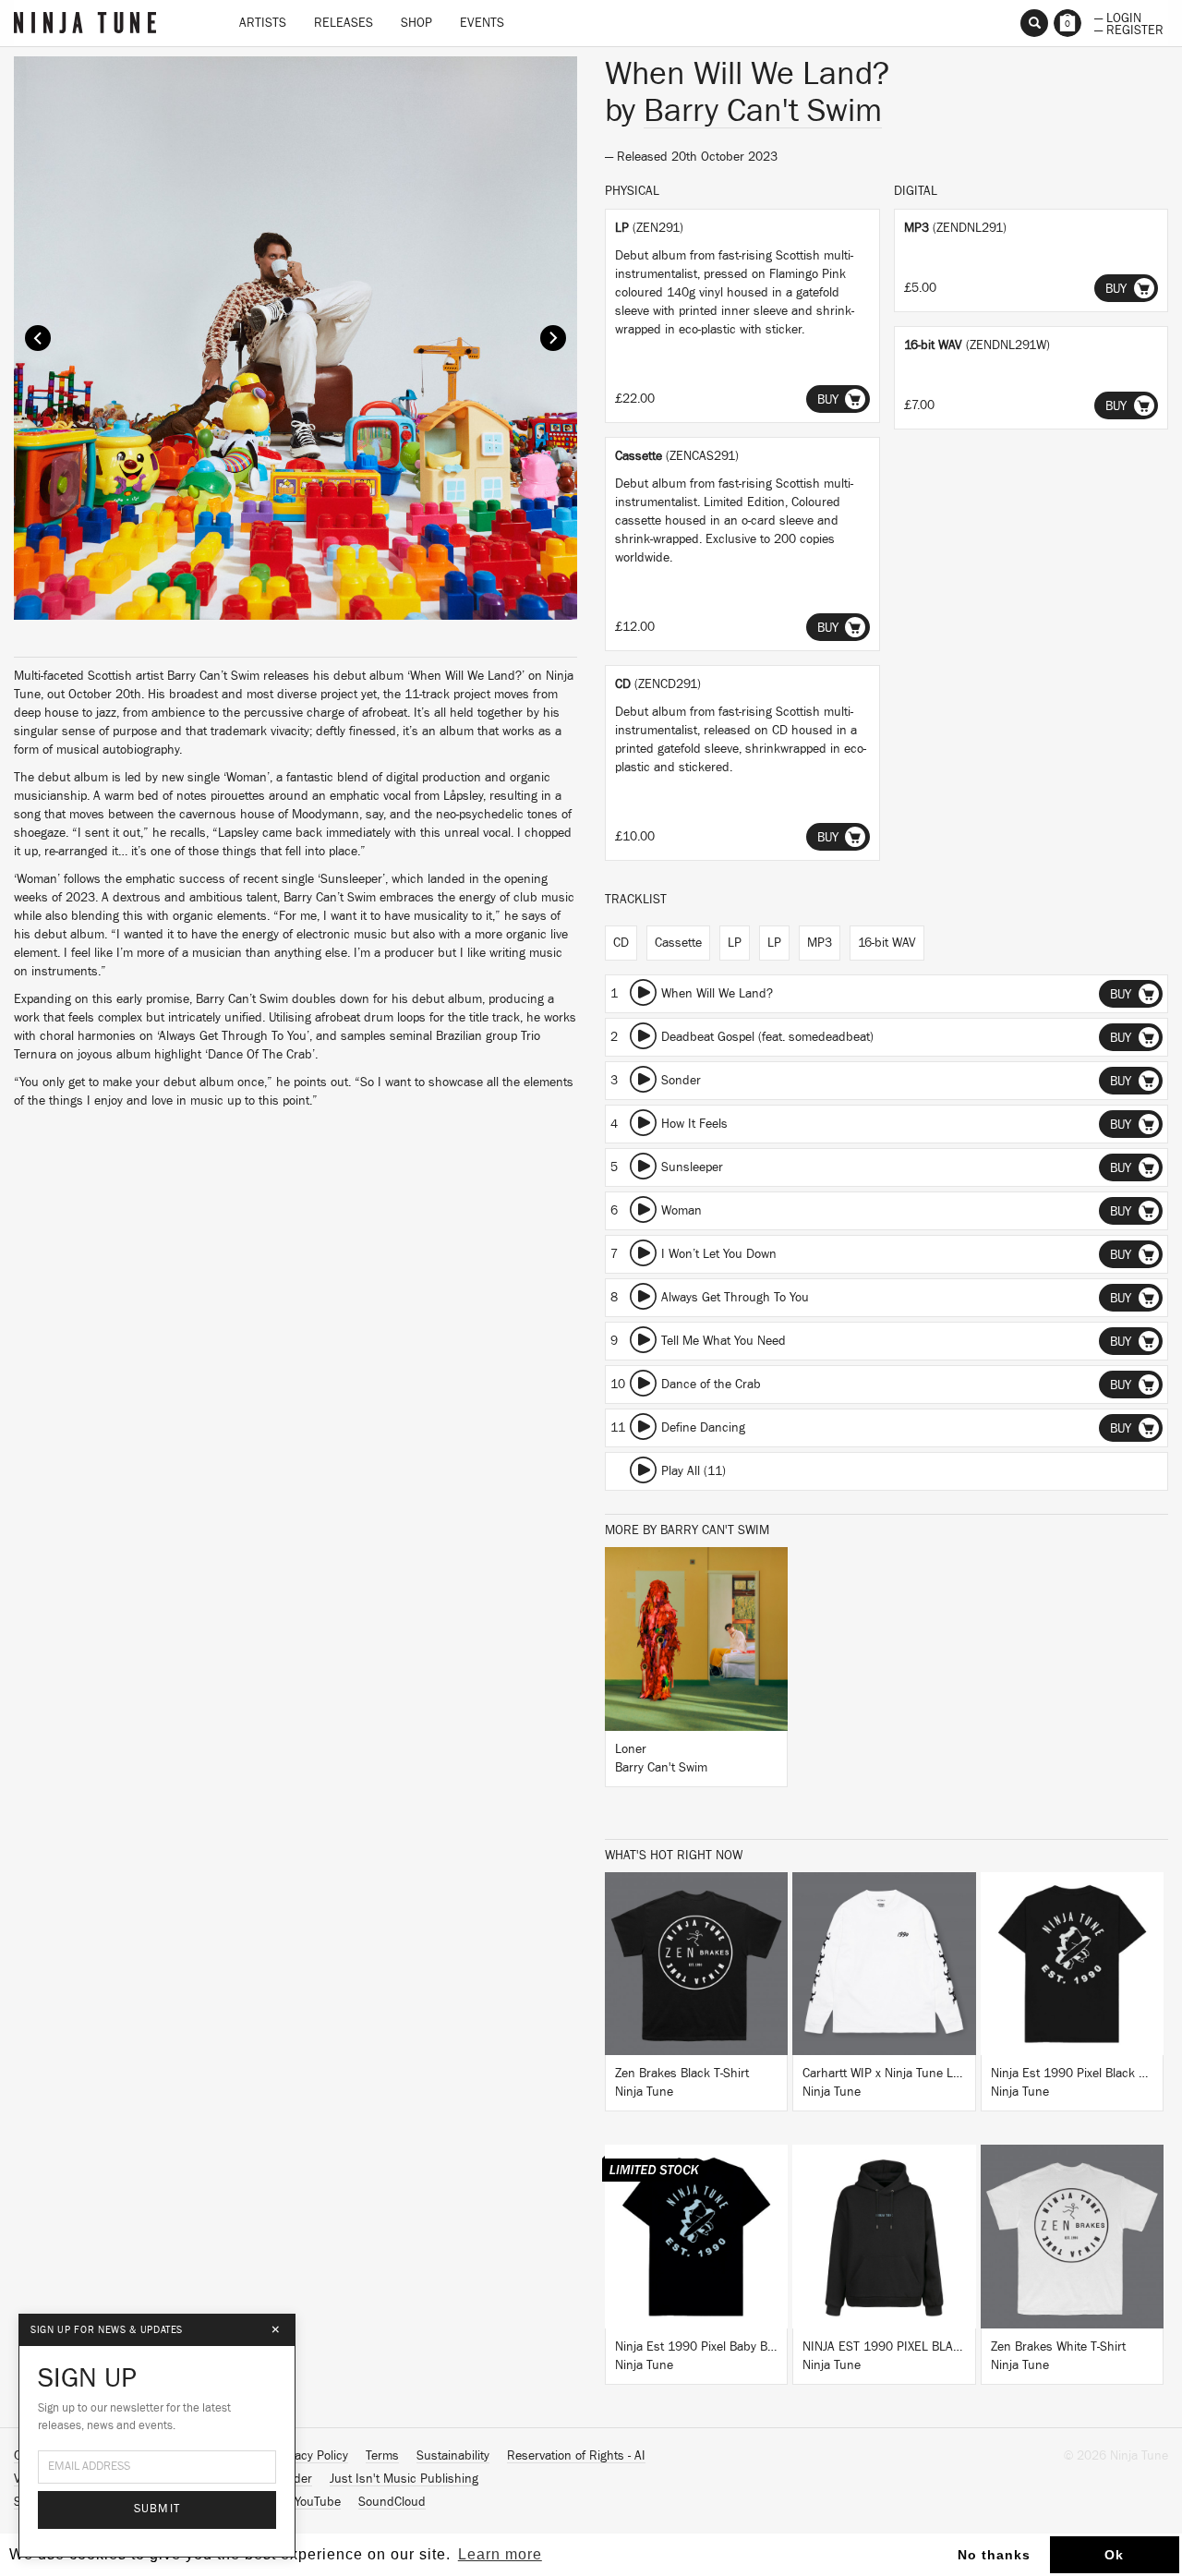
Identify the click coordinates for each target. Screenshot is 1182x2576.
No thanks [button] (994, 2555)
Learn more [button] (500, 2554)
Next (553, 338)
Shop (416, 23)
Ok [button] (1114, 2555)
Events (482, 23)
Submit (157, 2509)
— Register (1129, 29)
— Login (1118, 17)
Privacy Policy (311, 2456)
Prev (38, 338)
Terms (382, 2456)
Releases (344, 23)
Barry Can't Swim (763, 111)
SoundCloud (392, 2502)
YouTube (318, 2502)
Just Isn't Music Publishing (404, 2479)
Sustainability (453, 2456)
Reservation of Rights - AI (576, 2456)
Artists (263, 23)
